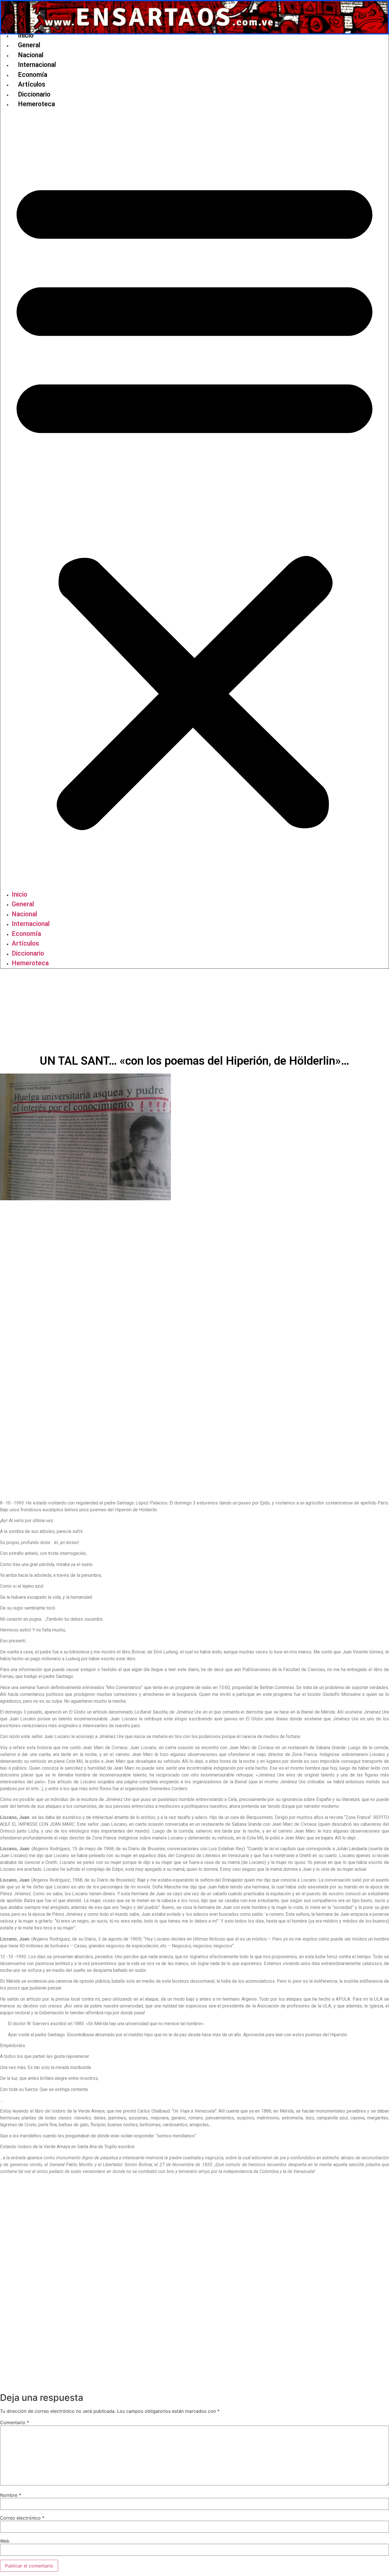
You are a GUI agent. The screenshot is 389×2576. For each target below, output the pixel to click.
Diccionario (34, 94)
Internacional (37, 65)
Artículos (32, 84)
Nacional (31, 55)
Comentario (15, 2422)
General (29, 45)
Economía (33, 75)
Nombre (11, 2495)
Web (5, 2541)
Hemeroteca (36, 104)
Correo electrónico (22, 2518)
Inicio (26, 35)
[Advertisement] (195, 1011)
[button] (195, 500)
